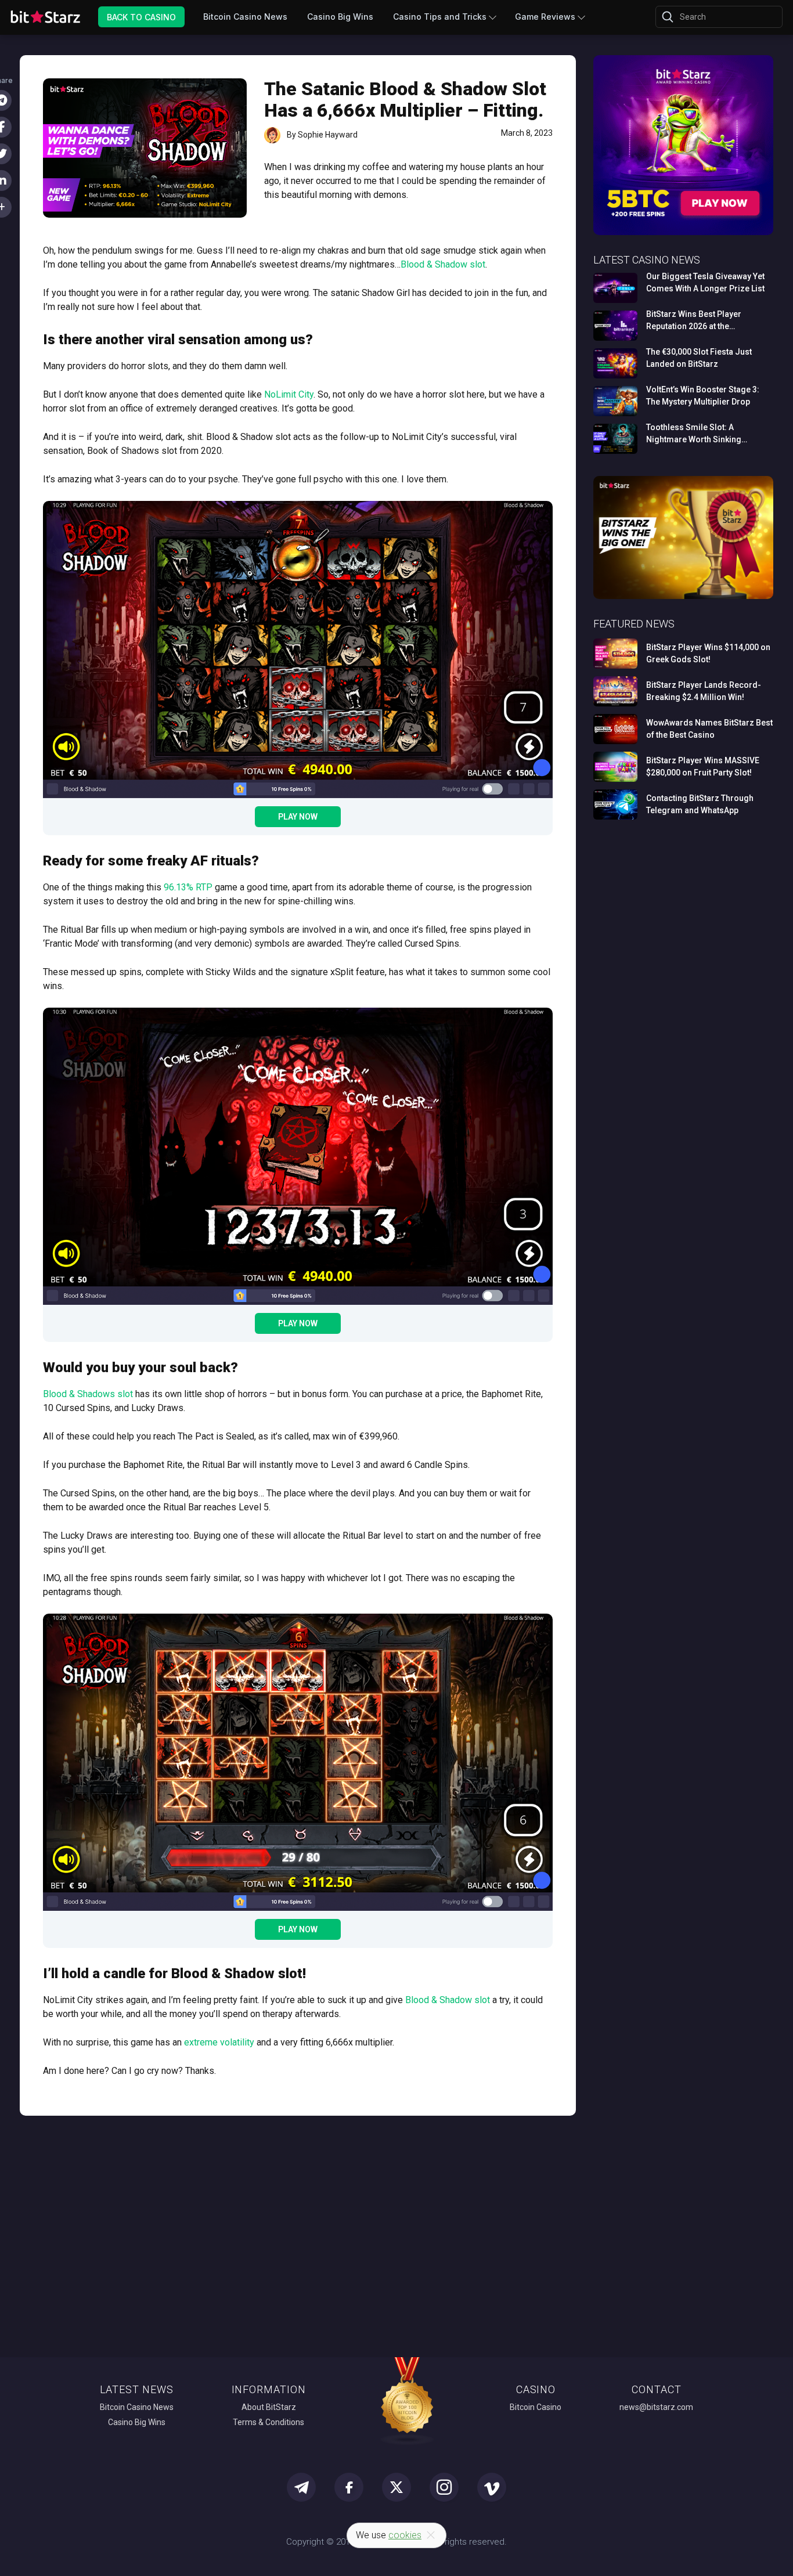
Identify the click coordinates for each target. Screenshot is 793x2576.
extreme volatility (219, 2042)
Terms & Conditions (268, 2422)
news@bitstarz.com (656, 2407)
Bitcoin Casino (536, 2407)
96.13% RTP (188, 887)
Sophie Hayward (328, 135)
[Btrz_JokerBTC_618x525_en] (683, 233)
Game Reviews (545, 17)
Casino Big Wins (340, 17)
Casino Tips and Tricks (440, 17)
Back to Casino (141, 17)
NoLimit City (289, 394)
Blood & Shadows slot (88, 1394)
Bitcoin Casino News (245, 17)
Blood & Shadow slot (443, 264)
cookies (405, 2535)
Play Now (298, 817)
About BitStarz (269, 2407)
